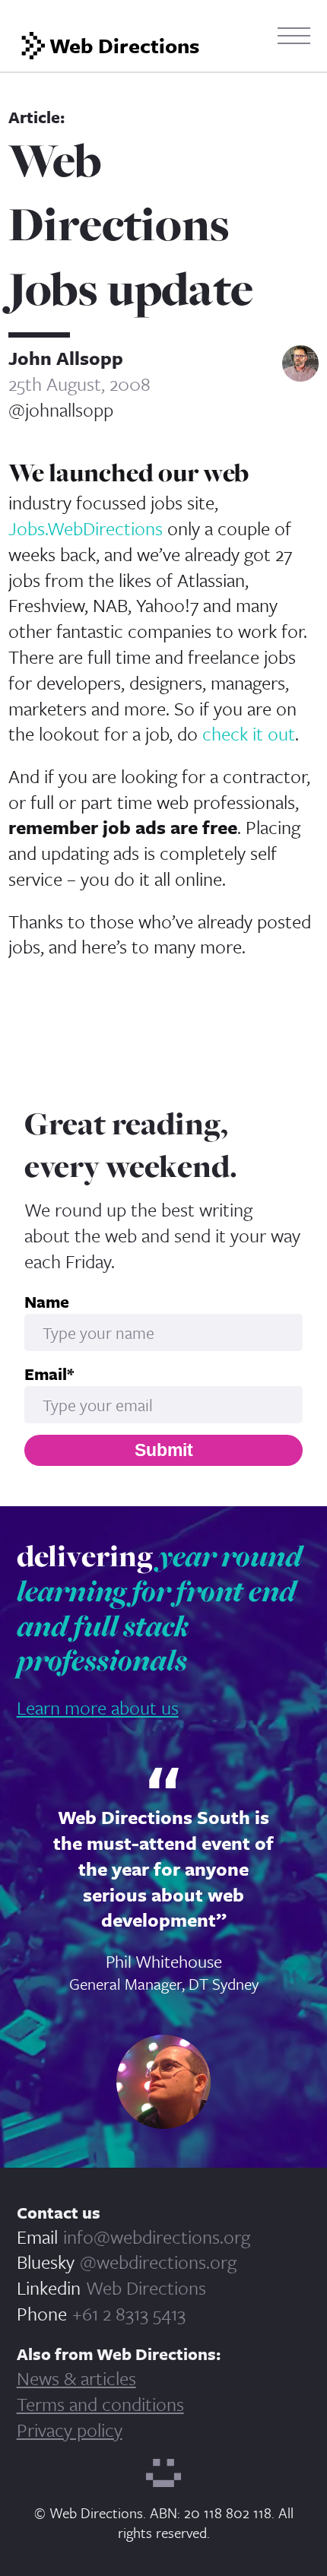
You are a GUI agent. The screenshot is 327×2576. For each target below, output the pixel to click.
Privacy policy (70, 2430)
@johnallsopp (61, 410)
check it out (249, 733)
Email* (49, 1374)
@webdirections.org (158, 2262)
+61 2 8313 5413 (129, 2313)
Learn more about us (98, 1707)
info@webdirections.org (157, 2237)
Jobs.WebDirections (86, 528)
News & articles (76, 2378)
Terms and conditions (100, 2404)
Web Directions (146, 2287)
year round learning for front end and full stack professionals (159, 1608)
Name (47, 1302)
